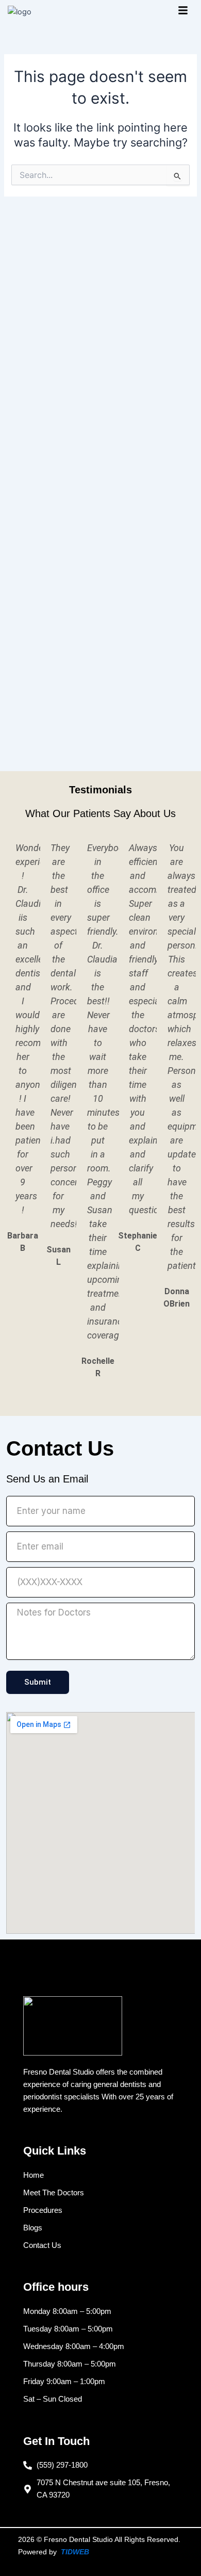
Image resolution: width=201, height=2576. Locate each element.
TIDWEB (75, 2552)
